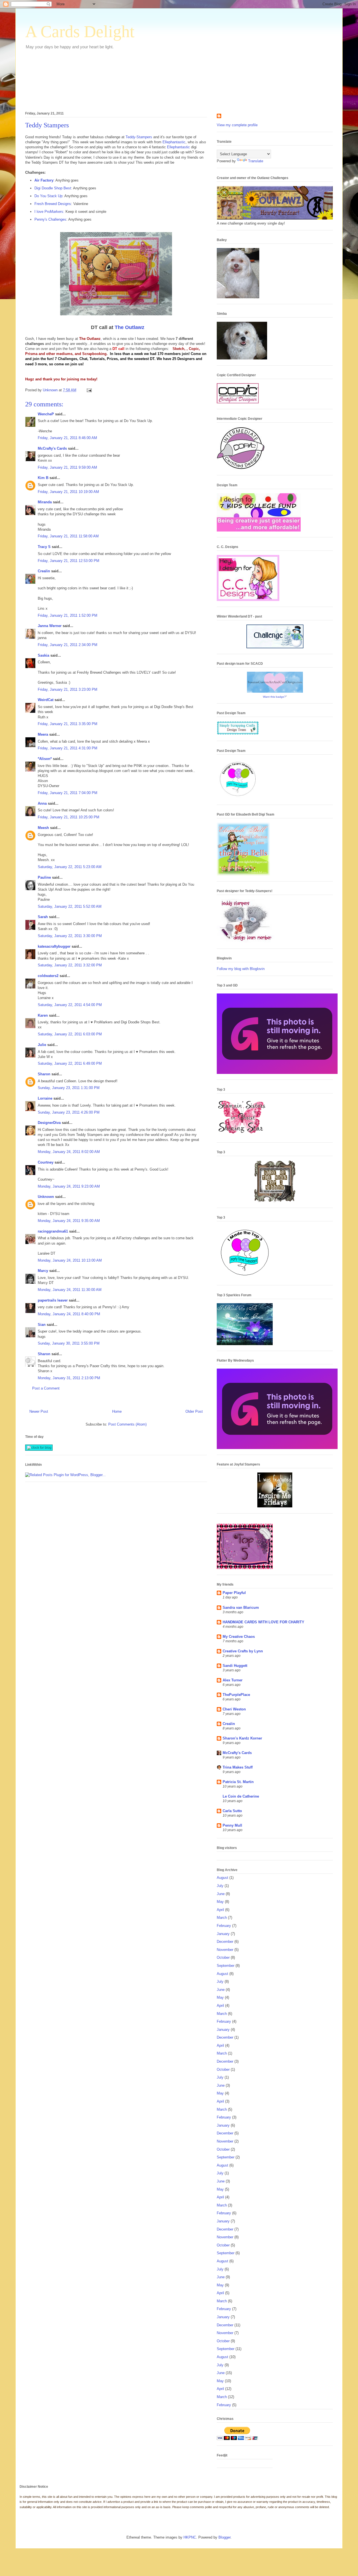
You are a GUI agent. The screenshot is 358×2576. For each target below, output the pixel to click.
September (226, 1966)
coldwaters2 (48, 976)
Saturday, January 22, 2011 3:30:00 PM (70, 936)
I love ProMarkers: (49, 212)
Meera (43, 734)
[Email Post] (89, 390)
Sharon (44, 1074)
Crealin (44, 571)
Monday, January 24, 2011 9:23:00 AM (69, 1186)
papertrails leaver (53, 1300)
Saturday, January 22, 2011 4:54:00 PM (70, 1005)
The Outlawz (129, 327)
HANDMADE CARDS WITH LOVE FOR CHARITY (263, 1622)
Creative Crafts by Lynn (243, 1651)
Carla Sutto (232, 1811)
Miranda (45, 502)
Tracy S (44, 547)
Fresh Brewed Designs (53, 204)
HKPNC (190, 2537)
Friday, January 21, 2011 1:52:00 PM (68, 615)
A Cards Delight (80, 32)
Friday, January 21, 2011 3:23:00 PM (68, 689)
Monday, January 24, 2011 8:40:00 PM (69, 1314)
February (224, 1926)
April (220, 1910)
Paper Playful (234, 1593)
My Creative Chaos (239, 1637)
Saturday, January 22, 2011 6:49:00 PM (70, 1063)
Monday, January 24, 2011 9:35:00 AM (69, 1221)
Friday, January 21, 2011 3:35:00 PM (68, 724)
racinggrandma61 (53, 1231)
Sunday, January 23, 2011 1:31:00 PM (69, 1088)
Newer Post (39, 1411)
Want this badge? (274, 697)
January (223, 1934)
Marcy (43, 1271)
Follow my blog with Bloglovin (241, 969)
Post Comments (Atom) (127, 1424)
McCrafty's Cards (52, 448)
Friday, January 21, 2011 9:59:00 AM (67, 467)
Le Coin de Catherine (241, 1796)
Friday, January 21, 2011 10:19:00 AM (68, 492)
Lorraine (45, 1098)
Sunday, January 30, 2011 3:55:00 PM (69, 1343)
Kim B (43, 478)
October (223, 1957)
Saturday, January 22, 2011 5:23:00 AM (70, 867)
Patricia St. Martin (238, 1782)
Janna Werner (50, 626)
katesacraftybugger (54, 946)
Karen (43, 1015)
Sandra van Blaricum (241, 1608)
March (222, 1918)
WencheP (46, 414)
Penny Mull (232, 1825)
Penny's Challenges (50, 219)
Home (117, 1411)
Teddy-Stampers (139, 137)
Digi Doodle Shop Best (53, 188)
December (225, 1942)
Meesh (43, 828)
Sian (42, 1325)
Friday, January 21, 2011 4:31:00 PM (68, 748)
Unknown (46, 1197)
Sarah (43, 917)
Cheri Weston (234, 1709)
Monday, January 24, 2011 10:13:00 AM (70, 1260)
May (220, 1902)
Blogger (224, 2537)
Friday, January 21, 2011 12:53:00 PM (69, 561)
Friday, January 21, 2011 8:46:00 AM (67, 438)
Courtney (46, 1162)
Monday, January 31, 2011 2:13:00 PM (69, 1378)
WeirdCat (46, 700)
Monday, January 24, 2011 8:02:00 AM (69, 1152)
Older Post (194, 1411)
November (225, 1950)
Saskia (43, 655)
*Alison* (45, 759)
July (220, 1886)
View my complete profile (237, 125)
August (222, 1878)
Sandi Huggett (235, 1666)
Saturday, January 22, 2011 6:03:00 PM (70, 1034)
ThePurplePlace (236, 1695)
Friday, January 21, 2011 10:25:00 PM (69, 817)
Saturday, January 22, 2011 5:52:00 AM (70, 906)
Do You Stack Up (48, 196)
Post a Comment (46, 1388)
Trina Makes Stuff (238, 1767)
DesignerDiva (49, 1123)
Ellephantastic (174, 142)
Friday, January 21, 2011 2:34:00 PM (68, 645)
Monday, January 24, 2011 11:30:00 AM (70, 1290)
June (221, 1894)
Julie (42, 1045)
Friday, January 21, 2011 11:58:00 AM (68, 536)
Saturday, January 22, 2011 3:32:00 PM (70, 965)
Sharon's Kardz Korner (242, 1738)
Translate (256, 161)
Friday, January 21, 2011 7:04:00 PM (68, 793)
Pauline (44, 877)
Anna (42, 803)
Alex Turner (233, 1680)
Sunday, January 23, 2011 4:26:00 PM (69, 1112)
